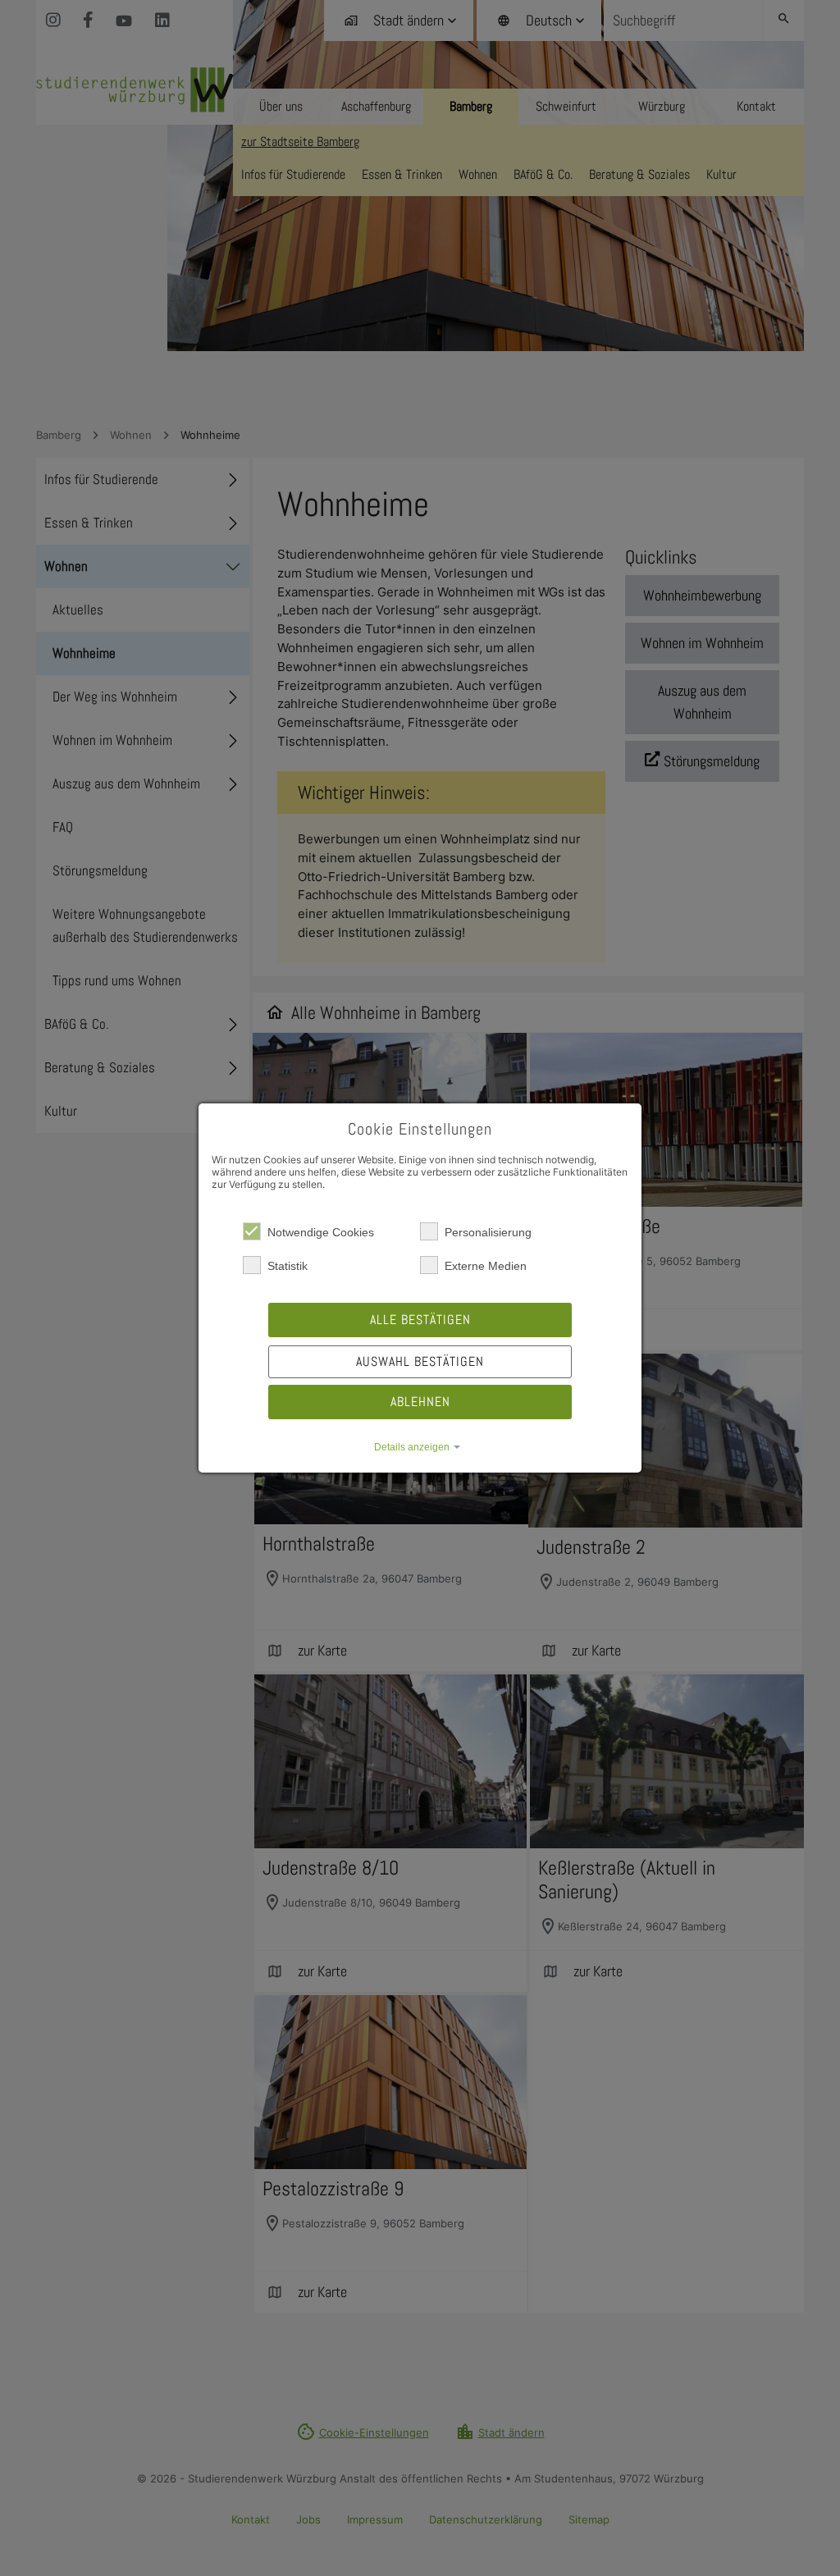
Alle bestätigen (420, 1320)
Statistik (288, 1266)
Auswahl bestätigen (420, 1361)
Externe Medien (486, 1266)
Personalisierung (488, 1232)
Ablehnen (420, 1402)
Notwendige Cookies (321, 1232)
